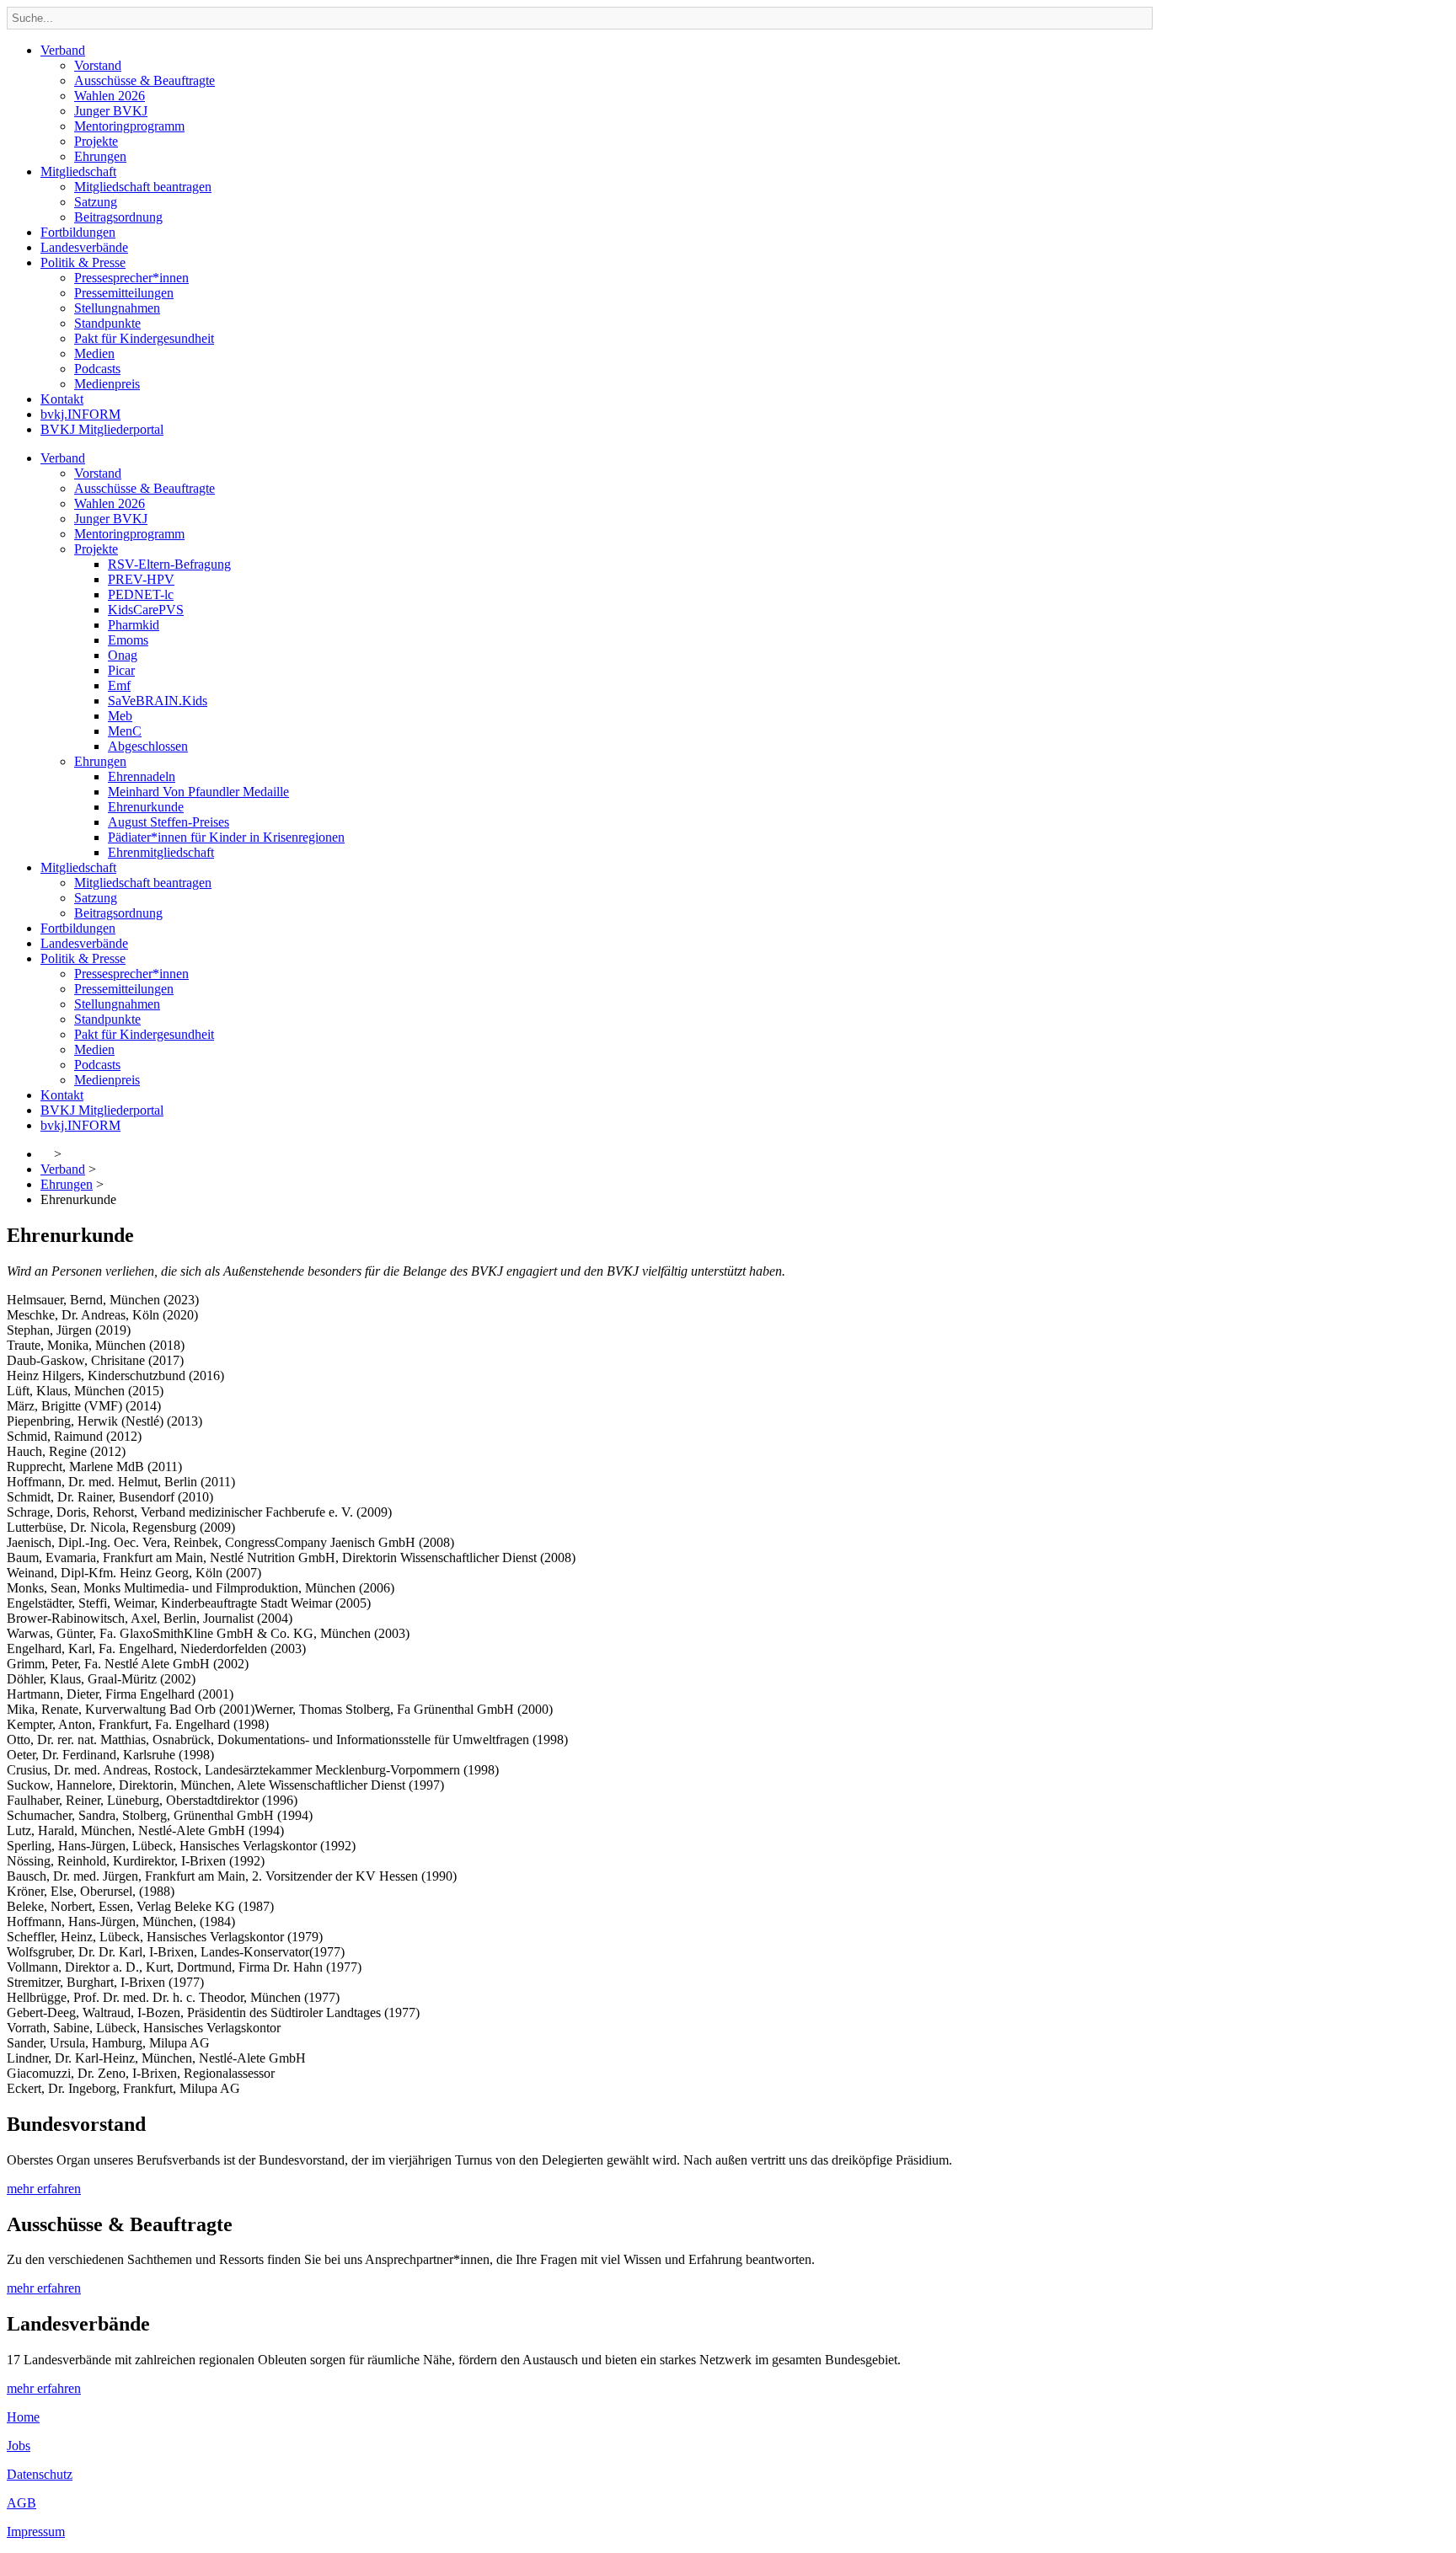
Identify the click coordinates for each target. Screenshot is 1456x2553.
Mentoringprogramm (129, 126)
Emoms (128, 640)
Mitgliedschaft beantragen (143, 187)
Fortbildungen (78, 232)
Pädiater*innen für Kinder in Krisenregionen (226, 837)
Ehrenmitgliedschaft (161, 852)
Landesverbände (84, 247)
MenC (125, 731)
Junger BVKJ (111, 111)
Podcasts (97, 369)
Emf (119, 685)
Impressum (36, 2532)
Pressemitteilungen (124, 293)
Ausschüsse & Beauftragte (145, 80)
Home (23, 2417)
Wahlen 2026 (110, 96)
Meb (120, 716)
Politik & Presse (83, 262)
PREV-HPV (141, 579)
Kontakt (62, 399)
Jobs (19, 2446)
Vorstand (98, 65)
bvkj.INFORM (80, 414)
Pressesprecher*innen (131, 278)
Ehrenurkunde (146, 807)
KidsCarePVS (146, 610)
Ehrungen (100, 156)
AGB (21, 2503)
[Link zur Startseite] (45, 1154)
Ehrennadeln (142, 776)
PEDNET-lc (141, 594)
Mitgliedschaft (78, 171)
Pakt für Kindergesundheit (144, 338)
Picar (121, 670)
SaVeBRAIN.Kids (158, 701)
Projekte (96, 141)
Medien (94, 353)
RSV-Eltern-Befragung (169, 564)
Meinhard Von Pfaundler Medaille (198, 792)
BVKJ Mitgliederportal (102, 429)
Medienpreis (107, 384)
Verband (63, 50)
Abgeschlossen (148, 746)
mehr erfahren (44, 2189)
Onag (123, 655)
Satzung (96, 202)
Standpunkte (107, 323)
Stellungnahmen (117, 308)
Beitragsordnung (118, 217)
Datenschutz (40, 2474)
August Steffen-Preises (169, 822)
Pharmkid (134, 625)
